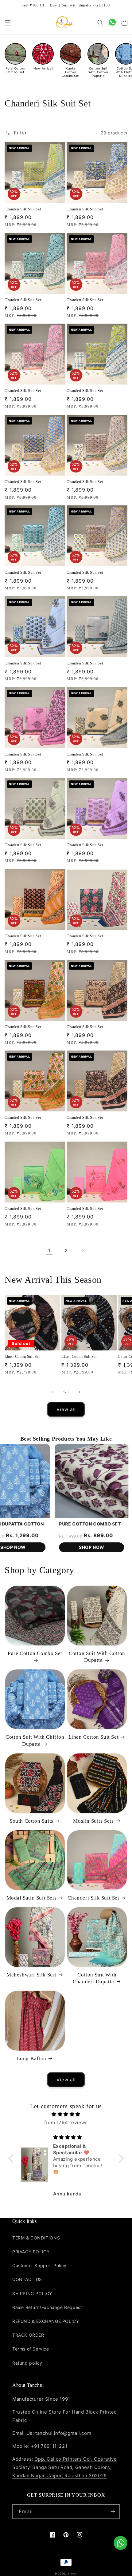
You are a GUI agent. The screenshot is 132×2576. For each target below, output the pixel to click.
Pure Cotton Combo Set (35, 1653)
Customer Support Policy (39, 2265)
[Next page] (83, 1250)
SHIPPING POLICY (32, 2293)
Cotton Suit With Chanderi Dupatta (95, 1978)
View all (66, 1409)
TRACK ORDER (28, 2335)
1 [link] (49, 1250)
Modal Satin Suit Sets (32, 1898)
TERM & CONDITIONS (36, 2238)
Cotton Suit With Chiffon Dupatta (35, 1740)
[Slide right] (80, 1392)
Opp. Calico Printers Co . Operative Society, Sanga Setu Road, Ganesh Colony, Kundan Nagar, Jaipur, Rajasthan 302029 (64, 2467)
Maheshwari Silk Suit (31, 1975)
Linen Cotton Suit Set (22, 1357)
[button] (8, 23)
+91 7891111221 (49, 2446)
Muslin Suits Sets (93, 1821)
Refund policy (27, 2363)
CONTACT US (27, 2279)
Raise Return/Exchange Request (47, 2307)
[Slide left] (52, 1392)
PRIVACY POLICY (31, 2252)
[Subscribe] (113, 2512)
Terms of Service (31, 2349)
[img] (66, 2114)
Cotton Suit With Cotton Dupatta (97, 1657)
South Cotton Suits (31, 1821)
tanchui (72, 2574)
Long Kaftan (32, 2058)
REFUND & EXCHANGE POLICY (46, 2321)
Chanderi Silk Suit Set (23, 209)
